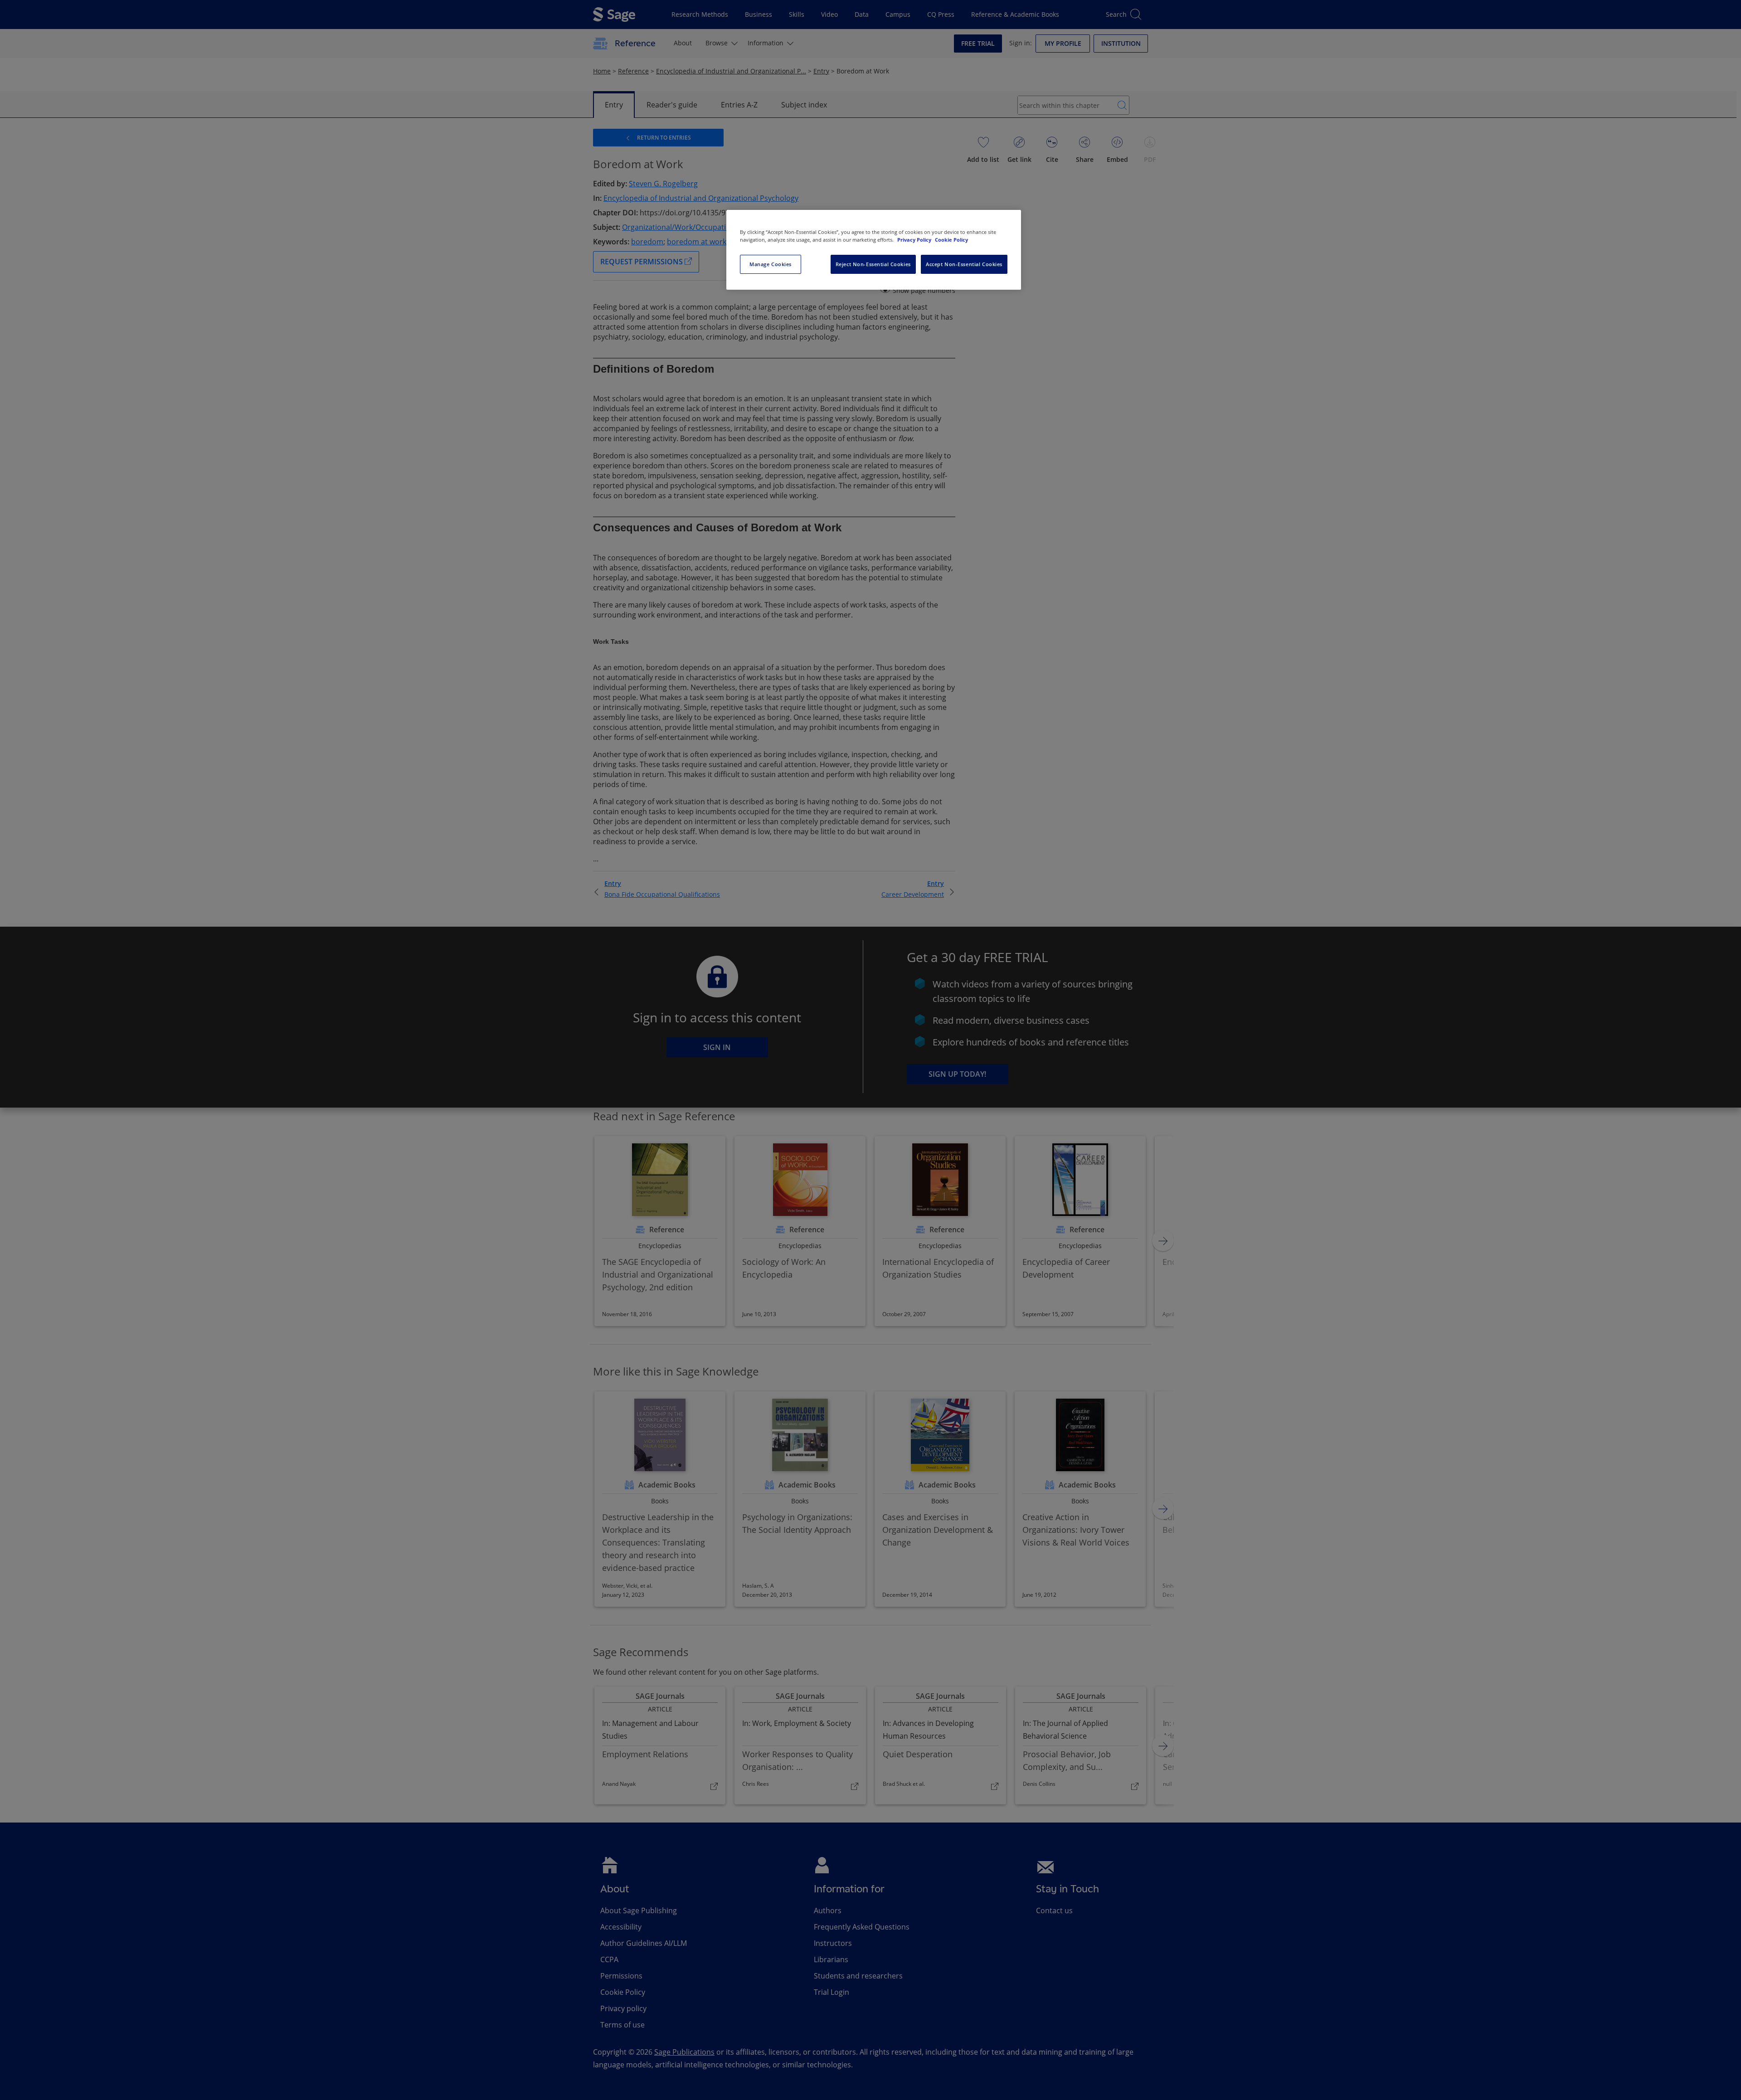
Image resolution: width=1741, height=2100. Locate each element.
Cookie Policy (951, 240)
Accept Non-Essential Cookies (964, 264)
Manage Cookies (771, 264)
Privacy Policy (915, 240)
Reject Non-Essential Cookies (873, 264)
